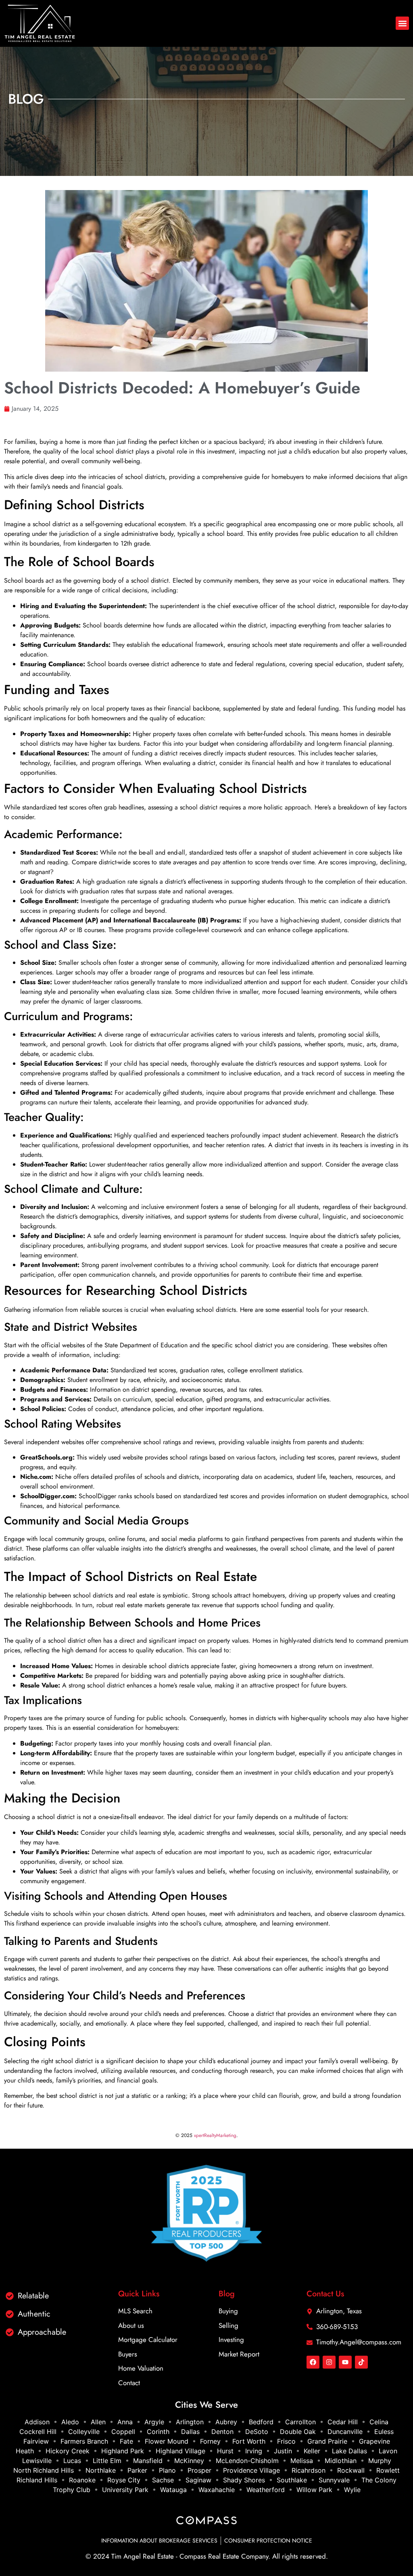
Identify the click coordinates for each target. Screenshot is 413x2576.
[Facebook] (313, 2362)
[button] (402, 23)
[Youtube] (345, 2362)
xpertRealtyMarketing (215, 2135)
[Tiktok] (361, 2362)
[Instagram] (329, 2362)
